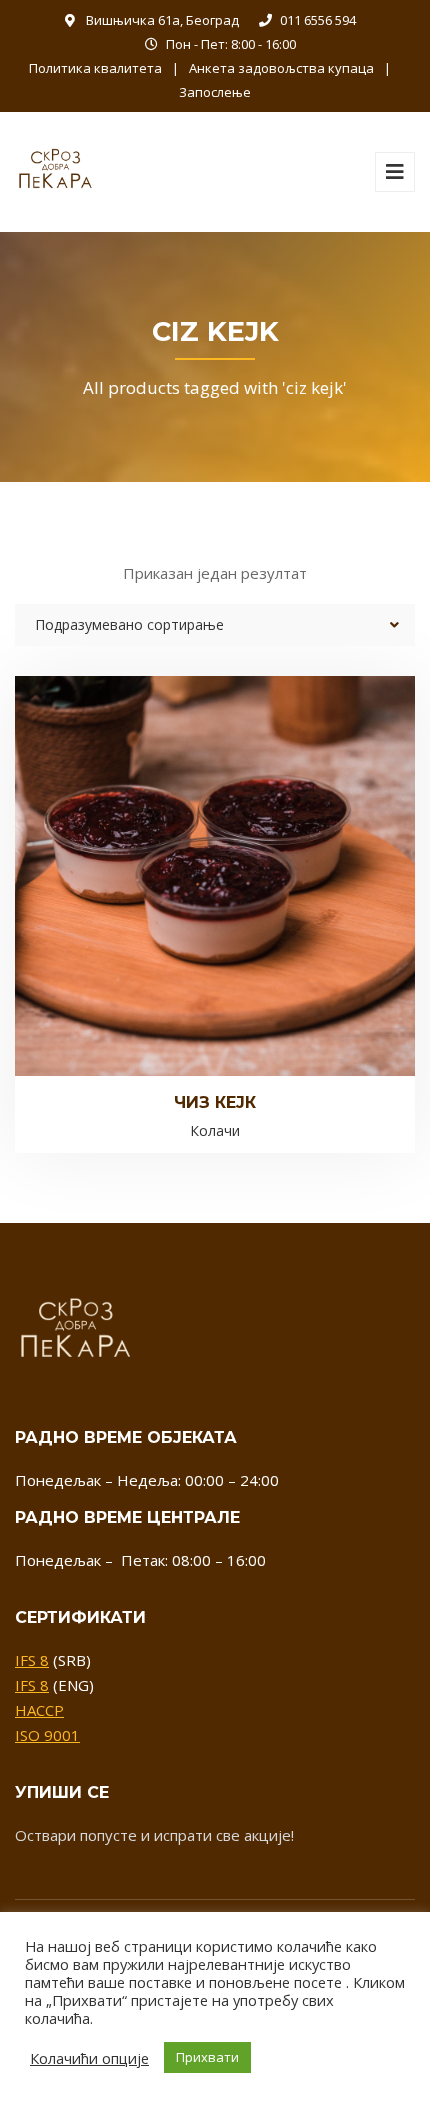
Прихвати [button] (207, 2057)
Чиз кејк (215, 1102)
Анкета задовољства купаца (281, 68)
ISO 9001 (47, 1735)
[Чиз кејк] (181, 843)
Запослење (215, 92)
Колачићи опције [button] (89, 2058)
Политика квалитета (95, 68)
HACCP (39, 1710)
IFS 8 (32, 1660)
